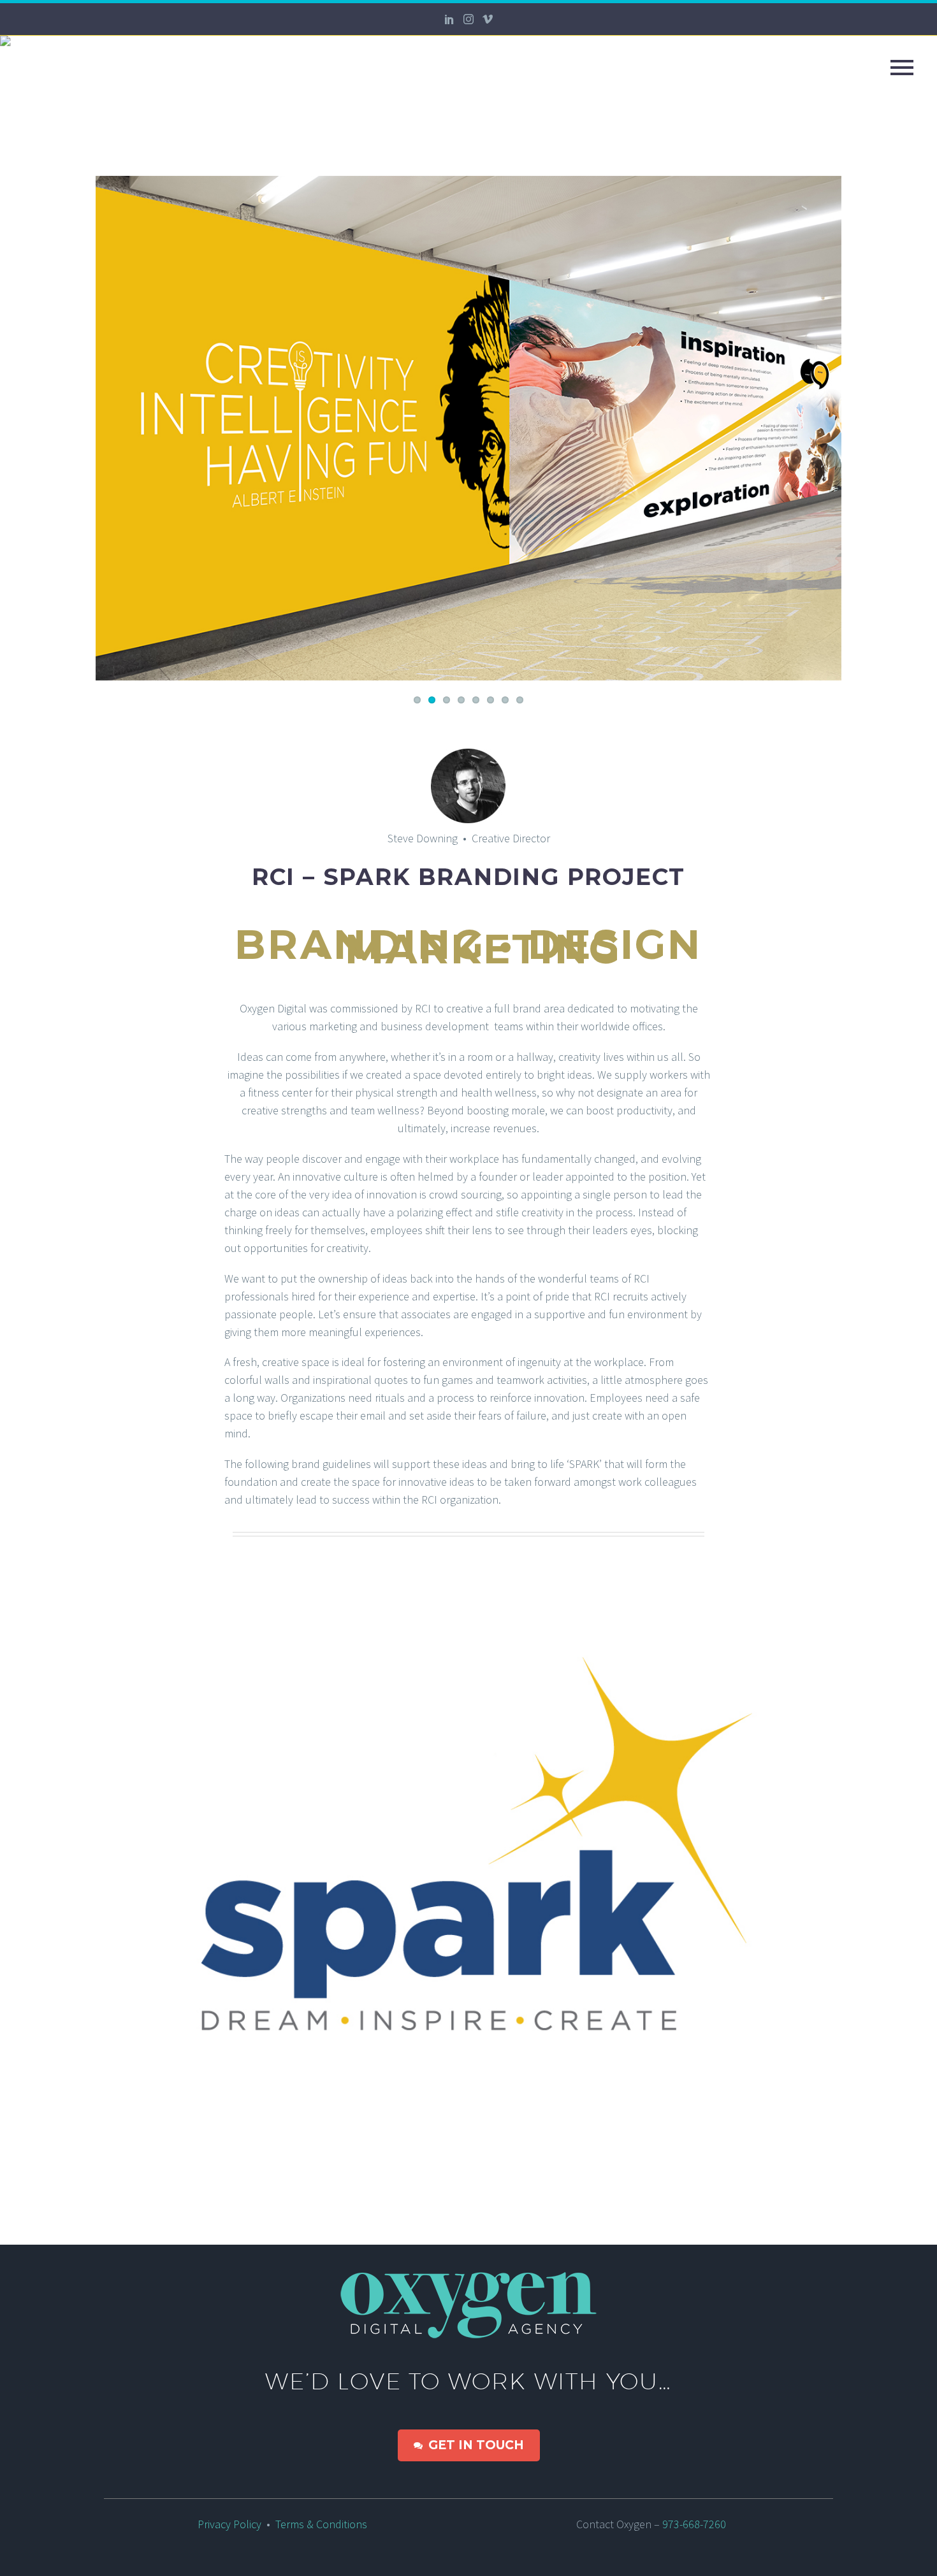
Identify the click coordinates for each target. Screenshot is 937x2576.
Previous (108, 428)
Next (829, 428)
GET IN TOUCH (469, 2445)
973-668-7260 (698, 2524)
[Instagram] (468, 19)
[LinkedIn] (449, 19)
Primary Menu (902, 68)
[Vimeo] (488, 19)
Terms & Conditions (321, 2524)
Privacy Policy (229, 2524)
